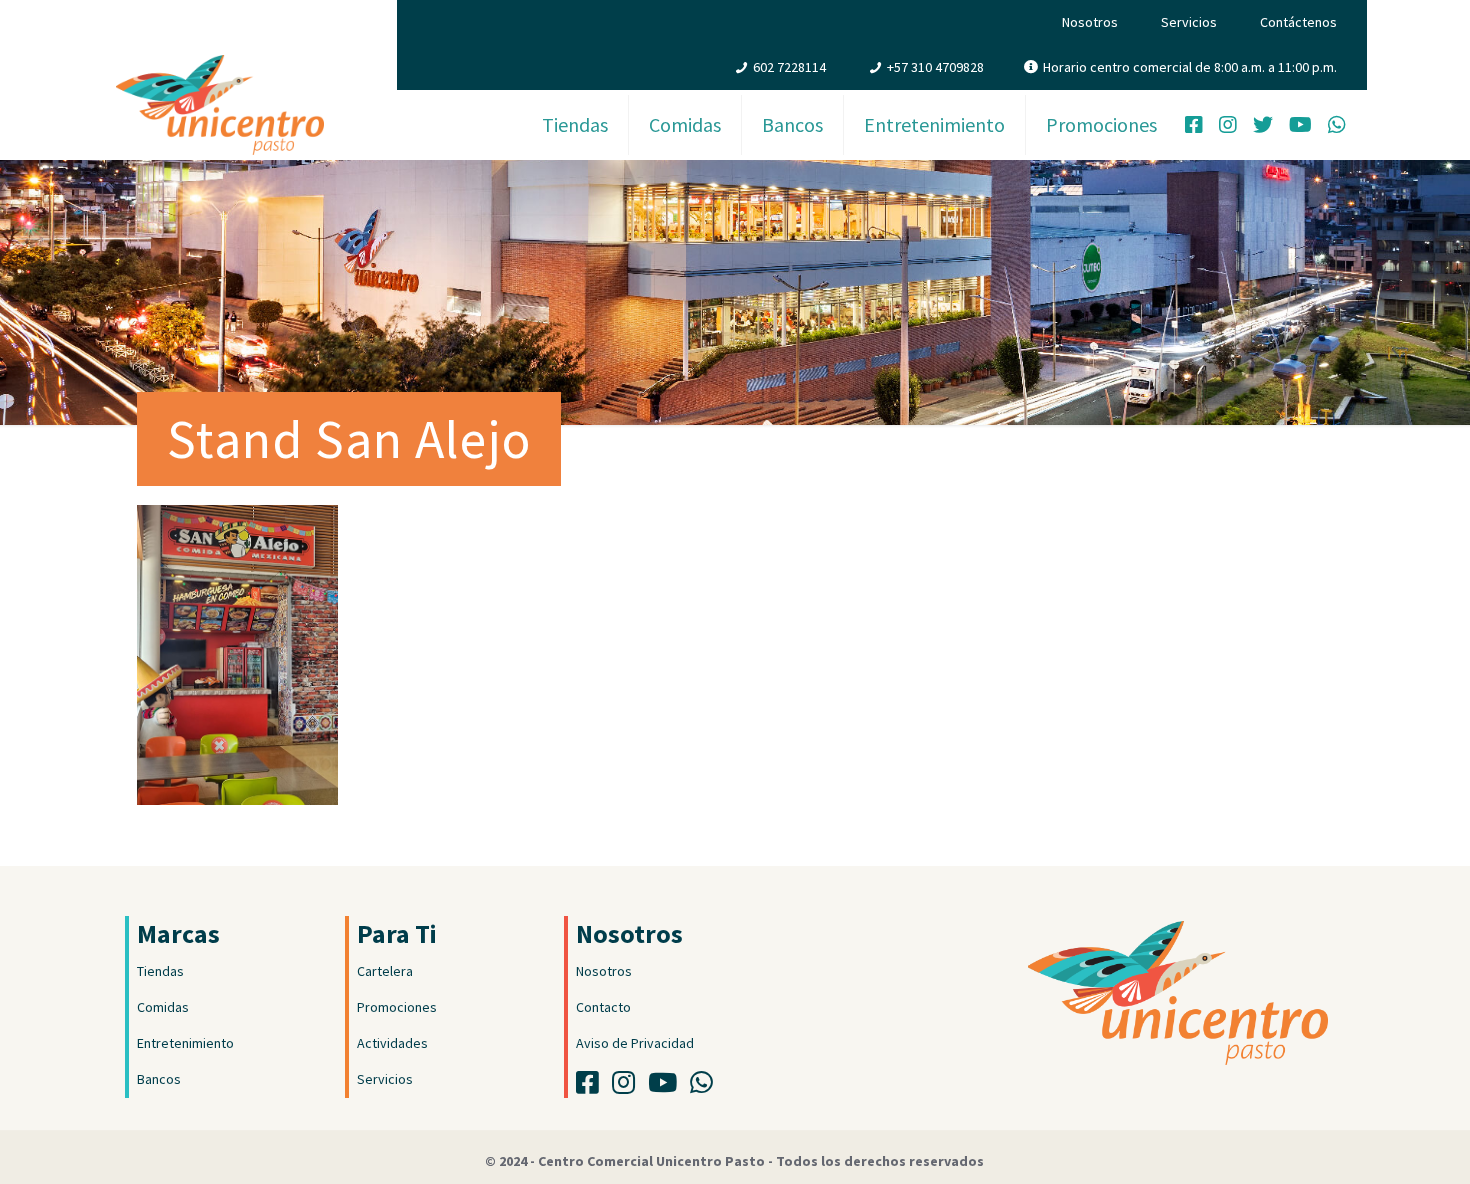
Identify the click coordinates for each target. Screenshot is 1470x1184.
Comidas (163, 1007)
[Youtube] (667, 1087)
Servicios (1189, 22)
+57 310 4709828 (935, 67)
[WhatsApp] (1337, 127)
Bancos (159, 1079)
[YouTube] (1300, 127)
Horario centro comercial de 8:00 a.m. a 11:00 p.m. (1190, 67)
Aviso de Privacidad (635, 1043)
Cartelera (385, 971)
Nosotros (1090, 22)
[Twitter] (1263, 127)
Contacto (603, 1007)
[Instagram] (1228, 127)
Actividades (392, 1043)
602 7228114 (789, 67)
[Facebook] (1194, 127)
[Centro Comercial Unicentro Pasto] (220, 85)
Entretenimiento (185, 1043)
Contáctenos (1298, 22)
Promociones (397, 1007)
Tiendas (160, 971)
